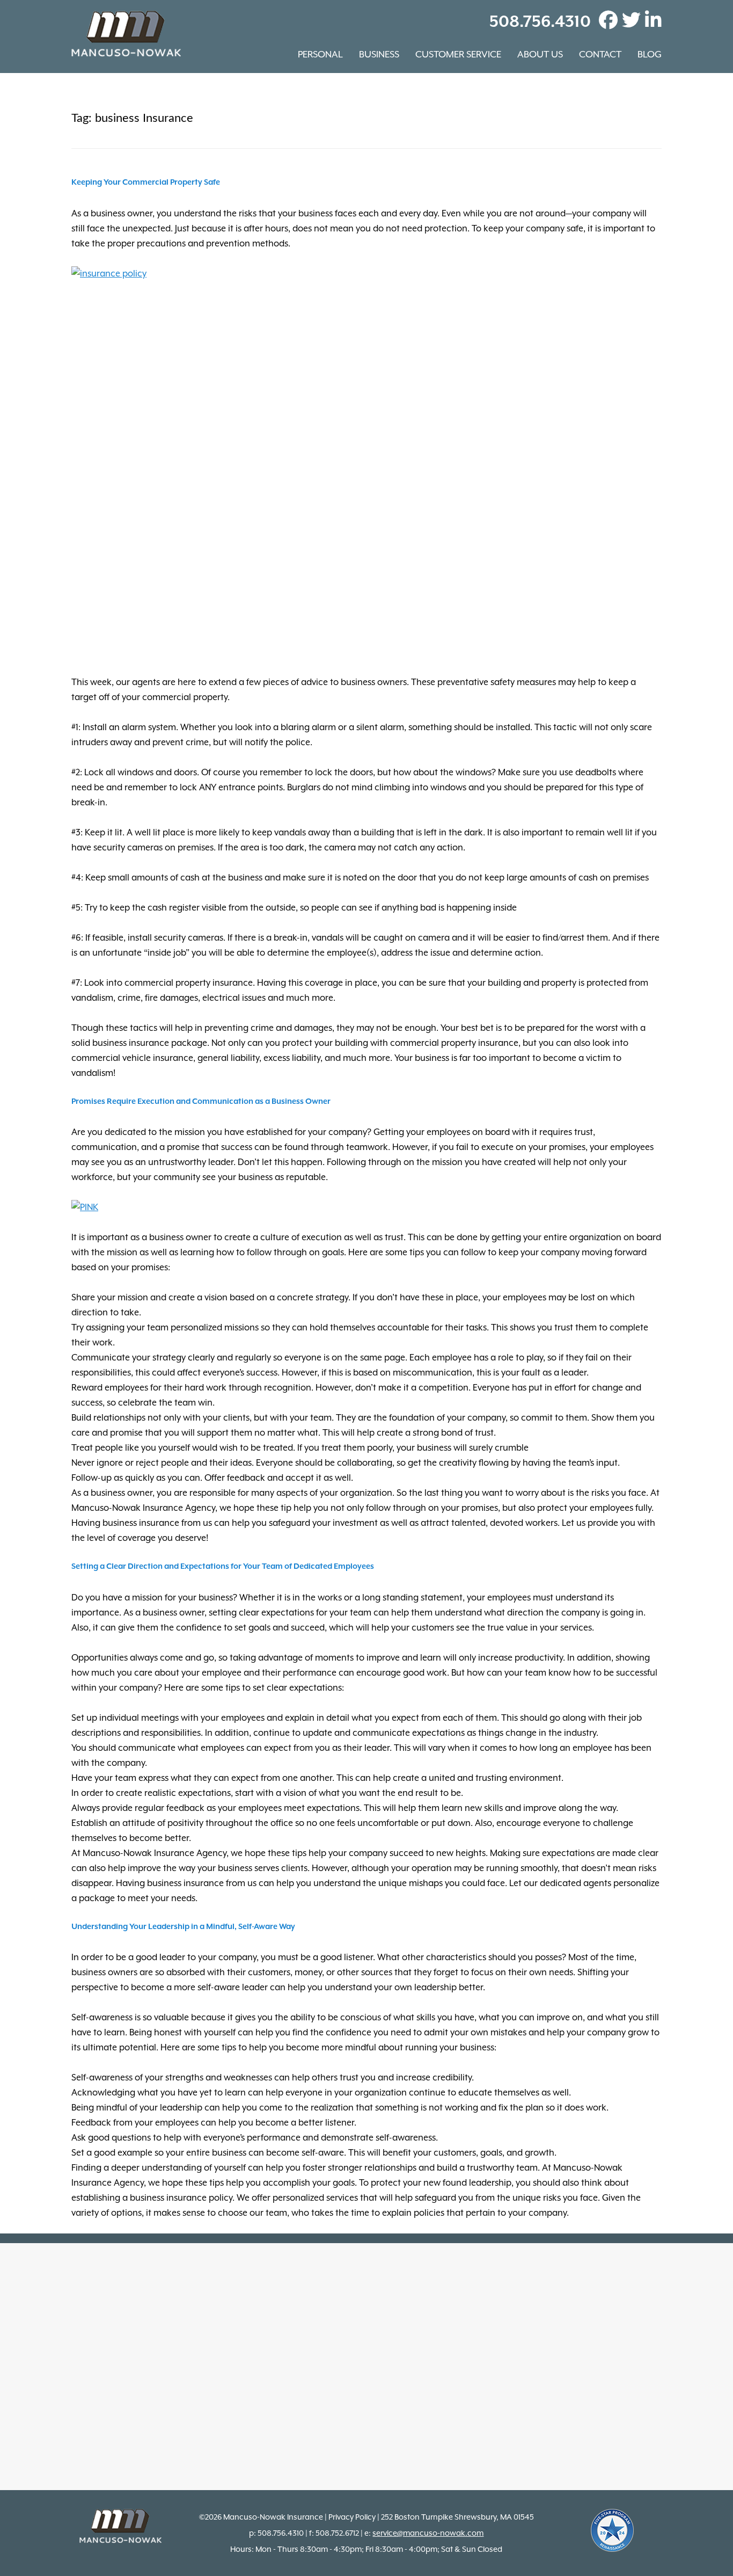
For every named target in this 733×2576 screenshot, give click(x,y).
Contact (600, 54)
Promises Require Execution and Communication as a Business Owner (201, 1101)
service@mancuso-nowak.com (428, 2533)
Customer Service (458, 54)
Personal (320, 54)
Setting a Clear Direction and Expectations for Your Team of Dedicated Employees (223, 1566)
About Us (540, 54)
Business (379, 54)
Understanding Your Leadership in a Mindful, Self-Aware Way (183, 1927)
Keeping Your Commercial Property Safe (146, 182)
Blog (650, 54)
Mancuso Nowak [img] (126, 34)
